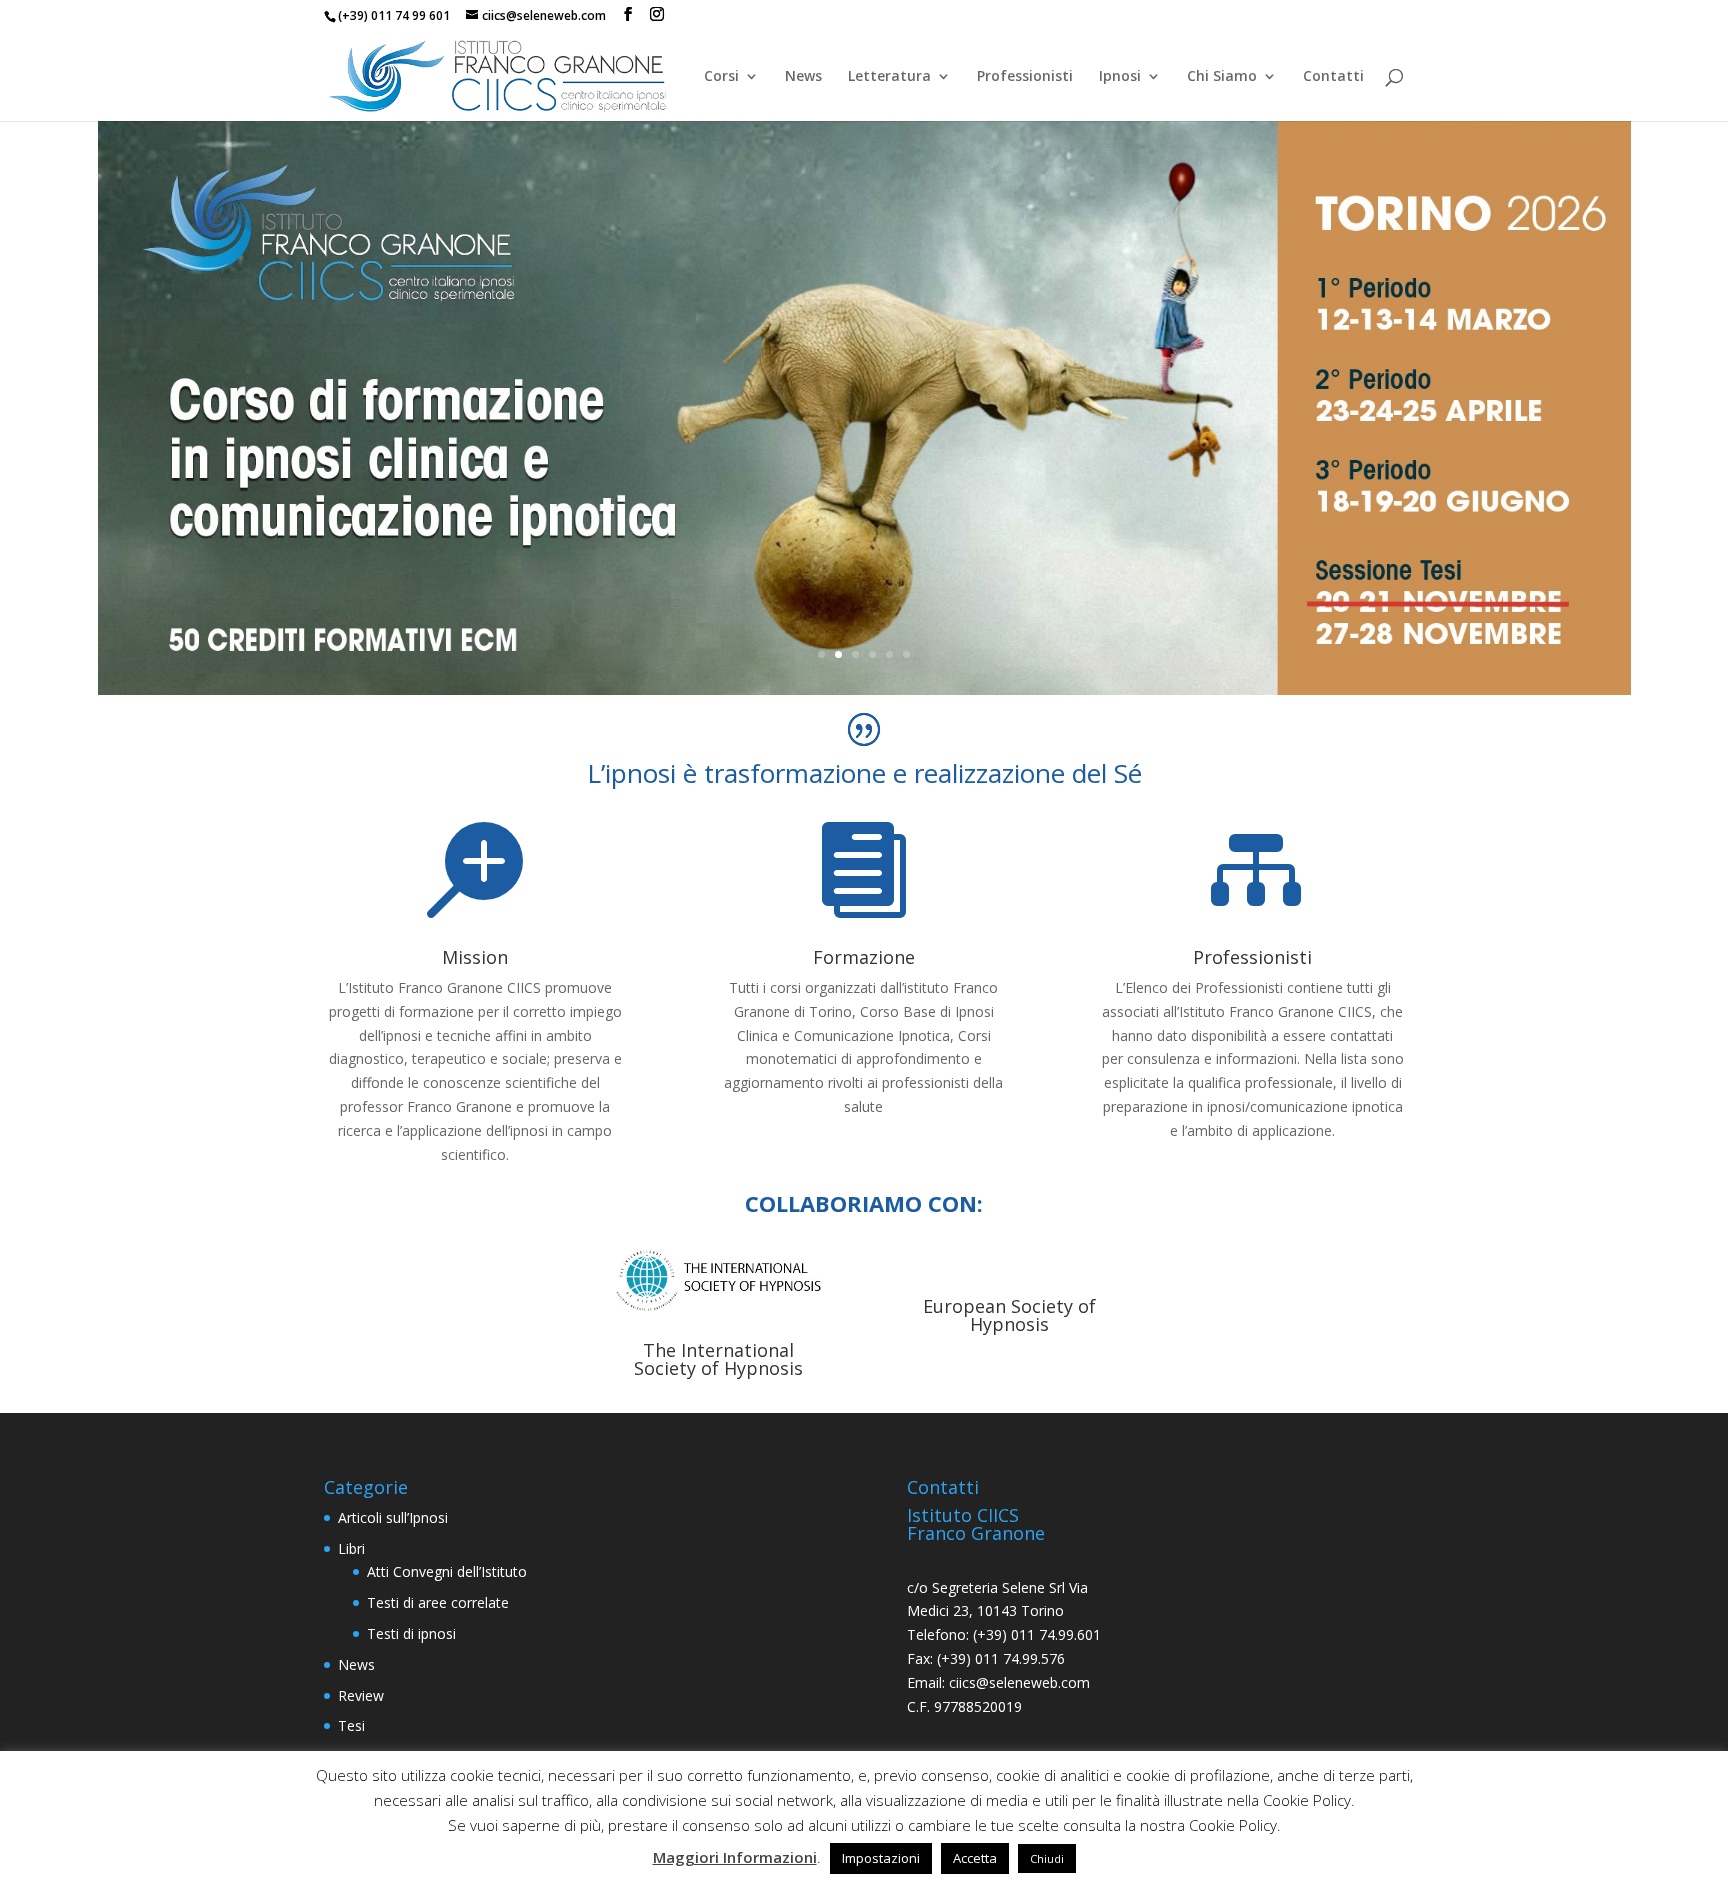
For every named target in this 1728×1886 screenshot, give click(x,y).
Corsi (721, 77)
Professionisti (1025, 77)
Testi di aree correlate (438, 1602)
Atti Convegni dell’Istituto (447, 1571)
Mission (475, 957)
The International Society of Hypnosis (718, 1359)
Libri (351, 1548)
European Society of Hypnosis (1009, 1315)
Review (361, 1695)
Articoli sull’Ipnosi (393, 1517)
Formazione (864, 957)
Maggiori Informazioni (735, 1857)
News (803, 77)
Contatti (1333, 77)
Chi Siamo (1222, 77)
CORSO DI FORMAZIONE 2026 (864, 332)
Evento (864, 408)
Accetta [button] (975, 1858)
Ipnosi (1120, 77)
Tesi (351, 1725)
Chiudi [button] (1047, 1858)
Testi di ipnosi (411, 1633)
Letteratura (889, 77)
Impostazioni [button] (881, 1858)
